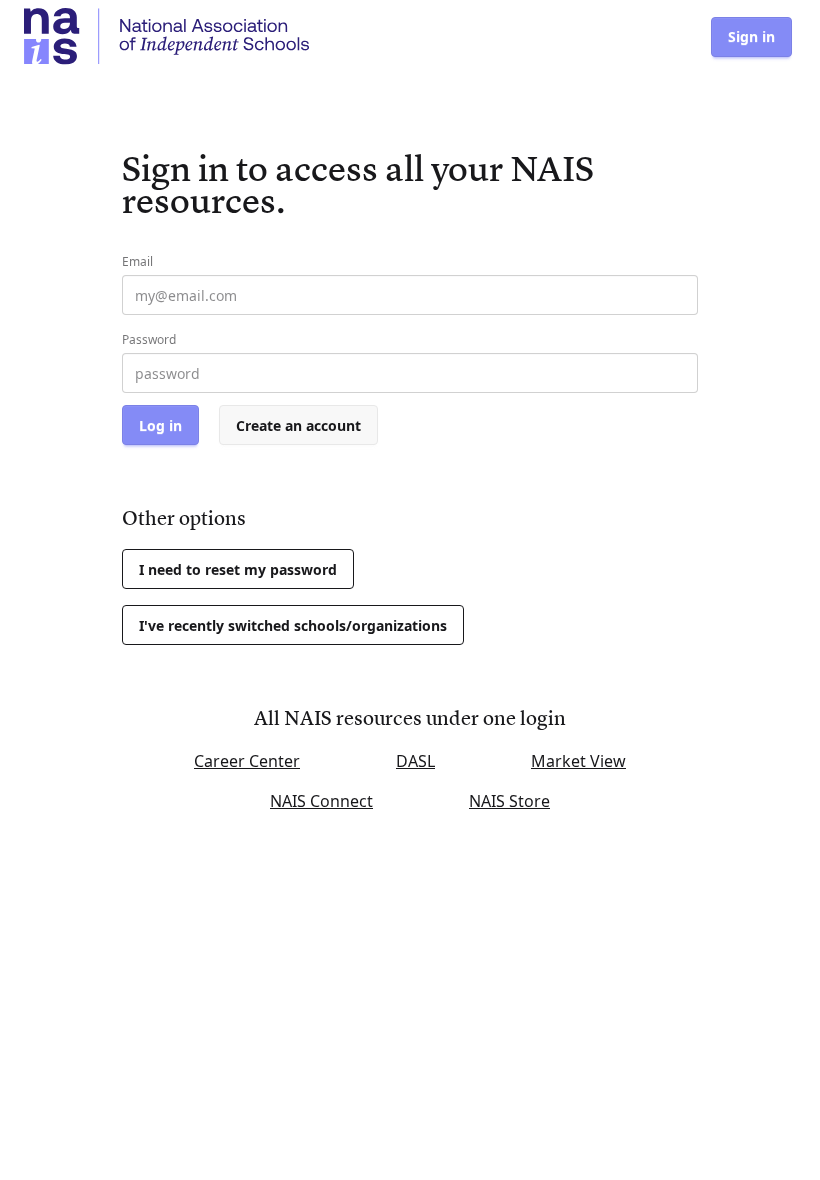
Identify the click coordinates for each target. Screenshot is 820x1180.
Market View (578, 761)
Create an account (298, 425)
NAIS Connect (321, 801)
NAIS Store (509, 801)
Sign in (751, 36)
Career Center (247, 761)
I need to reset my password (238, 569)
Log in (160, 425)
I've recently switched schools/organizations (293, 625)
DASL (415, 761)
